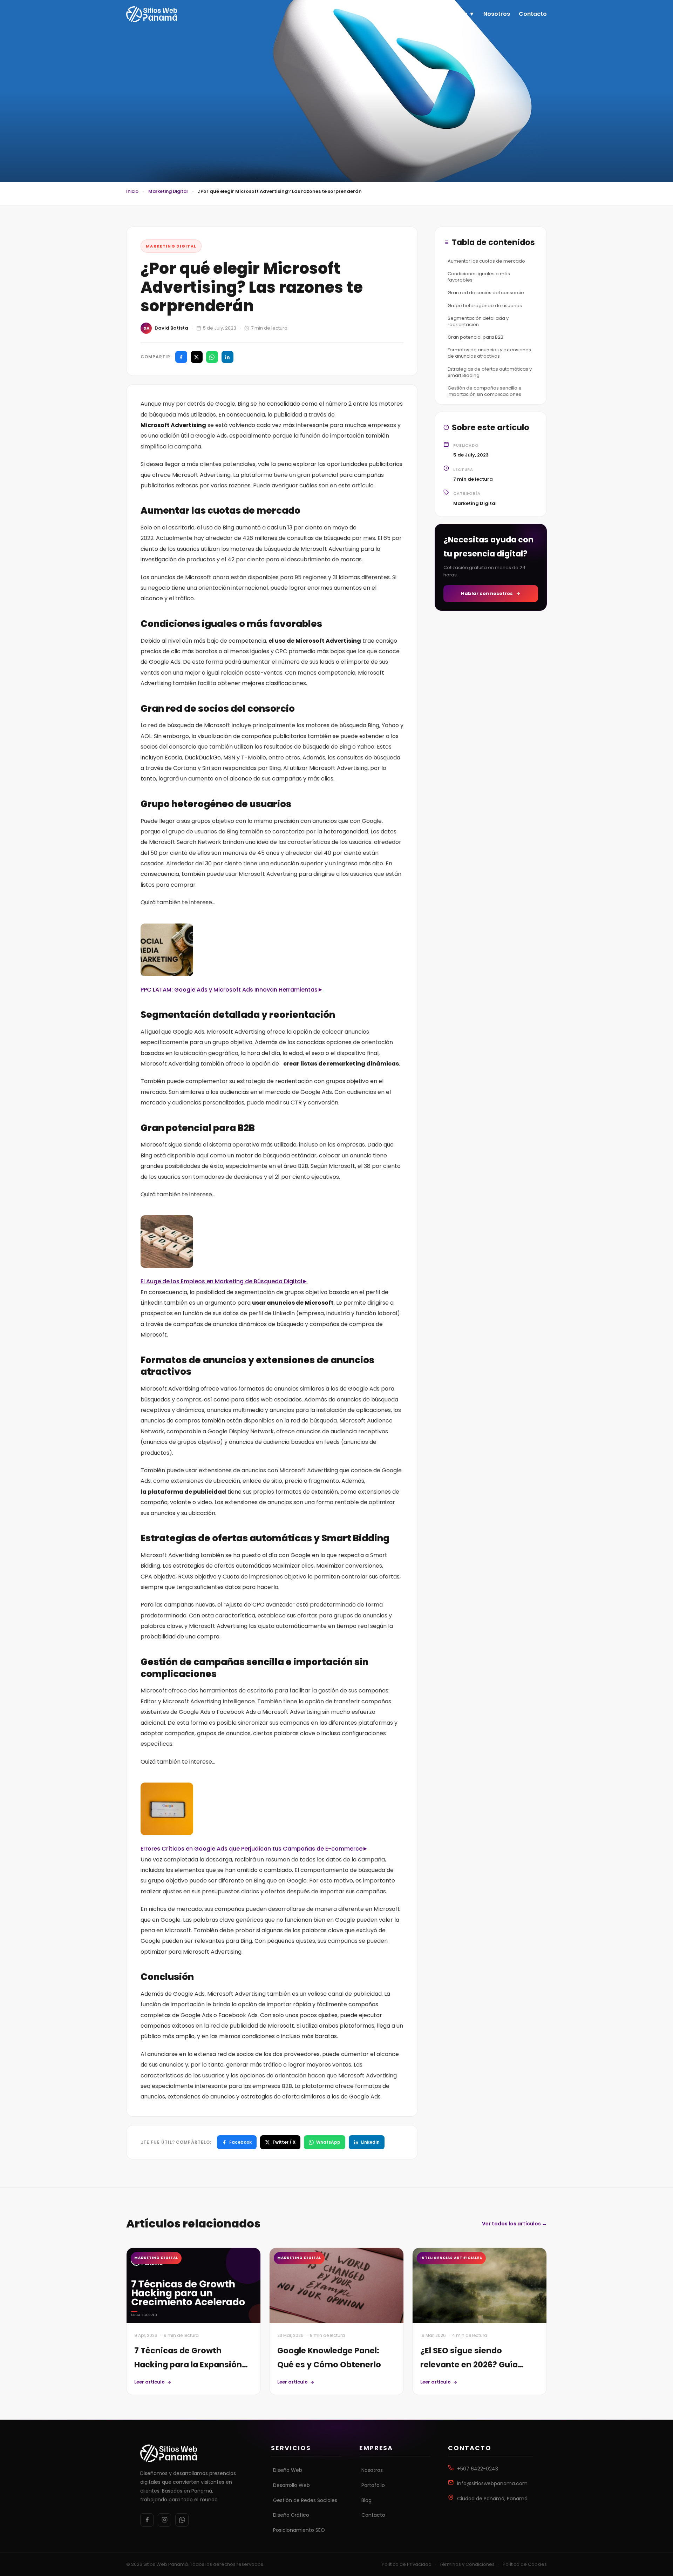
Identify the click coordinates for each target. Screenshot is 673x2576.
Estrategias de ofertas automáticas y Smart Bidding (490, 372)
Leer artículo (149, 2382)
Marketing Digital (168, 191)
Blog (366, 2500)
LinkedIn (370, 2142)
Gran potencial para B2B (475, 337)
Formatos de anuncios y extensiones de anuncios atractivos (489, 353)
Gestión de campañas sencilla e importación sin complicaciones (485, 391)
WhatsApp (328, 2142)
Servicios (454, 14)
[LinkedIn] (227, 357)
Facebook (240, 2142)
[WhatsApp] (212, 357)
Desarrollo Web (291, 2485)
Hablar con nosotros (487, 593)
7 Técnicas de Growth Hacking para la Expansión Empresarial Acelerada (188, 2365)
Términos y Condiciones (467, 2564)
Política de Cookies (525, 2564)
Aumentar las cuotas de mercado (486, 261)
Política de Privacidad (407, 2564)
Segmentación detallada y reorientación (478, 321)
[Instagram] (164, 2520)
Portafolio (373, 2485)
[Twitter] (197, 357)
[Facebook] (181, 357)
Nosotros (497, 14)
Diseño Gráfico (291, 2515)
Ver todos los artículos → (514, 2224)
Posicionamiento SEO (299, 2530)
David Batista (171, 328)
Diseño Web (288, 2470)
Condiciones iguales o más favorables (479, 277)
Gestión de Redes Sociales (305, 2500)
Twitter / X (284, 2142)
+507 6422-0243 (478, 2469)
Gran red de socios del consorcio (486, 293)
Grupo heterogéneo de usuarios (485, 305)
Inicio (425, 14)
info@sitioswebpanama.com (492, 2483)
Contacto (533, 14)
